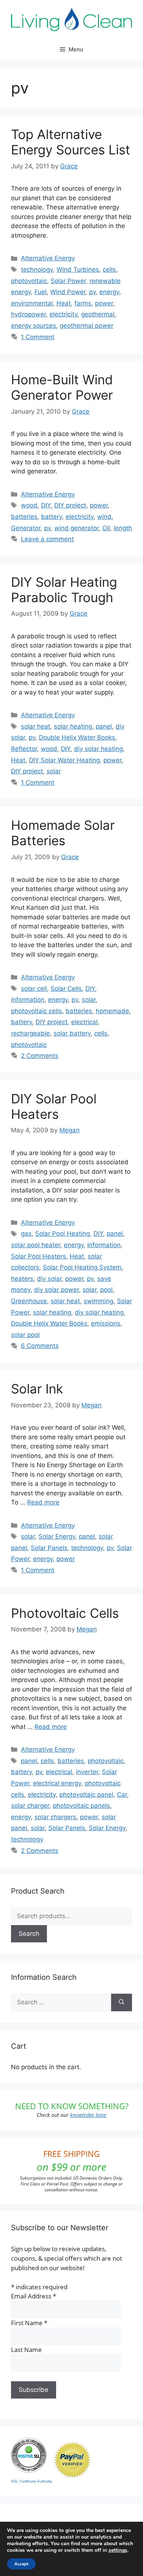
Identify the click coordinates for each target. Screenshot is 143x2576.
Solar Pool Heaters (38, 1256)
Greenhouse (29, 1301)
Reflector (24, 749)
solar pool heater (36, 1245)
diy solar (49, 1279)
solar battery (72, 1033)
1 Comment (38, 337)
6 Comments (40, 1346)
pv (92, 292)
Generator (26, 528)
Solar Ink (37, 1389)
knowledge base (88, 2115)
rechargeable (30, 1033)
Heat (64, 303)
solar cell (34, 989)
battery (52, 517)
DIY (46, 505)
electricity (63, 314)
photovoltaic (29, 281)
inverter (87, 1772)
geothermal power (87, 326)
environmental (32, 303)
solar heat (36, 726)
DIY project (70, 505)
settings (118, 2550)
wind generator (76, 528)
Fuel (41, 292)
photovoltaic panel (86, 1795)
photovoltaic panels (81, 1806)
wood (29, 505)
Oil (106, 528)
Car (122, 1795)
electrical (84, 1022)
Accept (21, 2564)
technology (37, 270)
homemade (112, 1011)
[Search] (122, 2002)
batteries (24, 517)
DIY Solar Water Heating (64, 760)
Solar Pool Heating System (82, 1267)
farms (83, 303)
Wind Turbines (78, 270)
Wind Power (68, 292)
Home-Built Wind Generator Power (62, 387)
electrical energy (57, 1783)
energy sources (34, 326)
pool (106, 1290)
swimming (98, 1301)
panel (104, 726)
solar (54, 771)
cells (109, 270)
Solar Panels (49, 1548)
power (104, 303)
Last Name (26, 2350)
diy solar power (56, 1290)
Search (29, 1934)
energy (109, 292)
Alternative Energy (48, 258)
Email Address (34, 2296)
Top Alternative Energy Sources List (71, 142)
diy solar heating (98, 749)
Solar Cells (66, 989)
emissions (106, 1323)
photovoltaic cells (36, 1011)
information (28, 1000)
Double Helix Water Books (77, 737)
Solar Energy (57, 1536)
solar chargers (55, 1817)
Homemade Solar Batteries (63, 833)
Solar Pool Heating (63, 1234)
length (123, 528)
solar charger (30, 1806)
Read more (43, 1502)
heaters (22, 1279)
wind (104, 517)
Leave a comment (47, 539)
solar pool (25, 1335)
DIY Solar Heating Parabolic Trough (64, 590)
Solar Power (68, 281)
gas (26, 1234)
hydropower (28, 314)
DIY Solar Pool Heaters (54, 1106)
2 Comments (40, 1056)
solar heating (73, 726)
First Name (29, 2323)
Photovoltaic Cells (65, 1613)
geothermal (98, 314)
